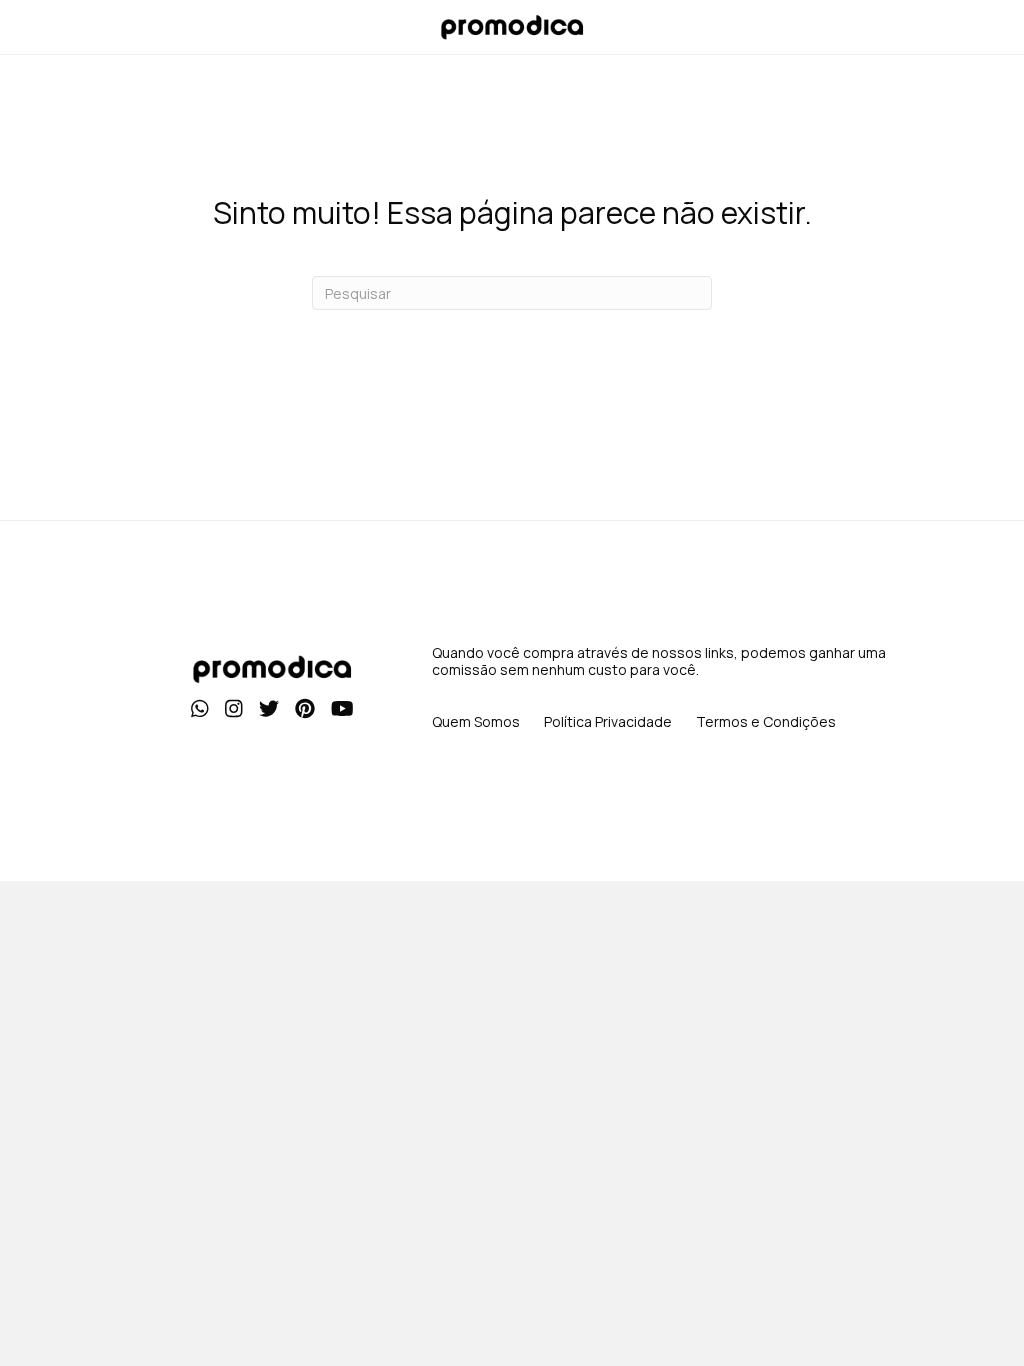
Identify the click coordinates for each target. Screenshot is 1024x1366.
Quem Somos (476, 721)
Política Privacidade (608, 721)
